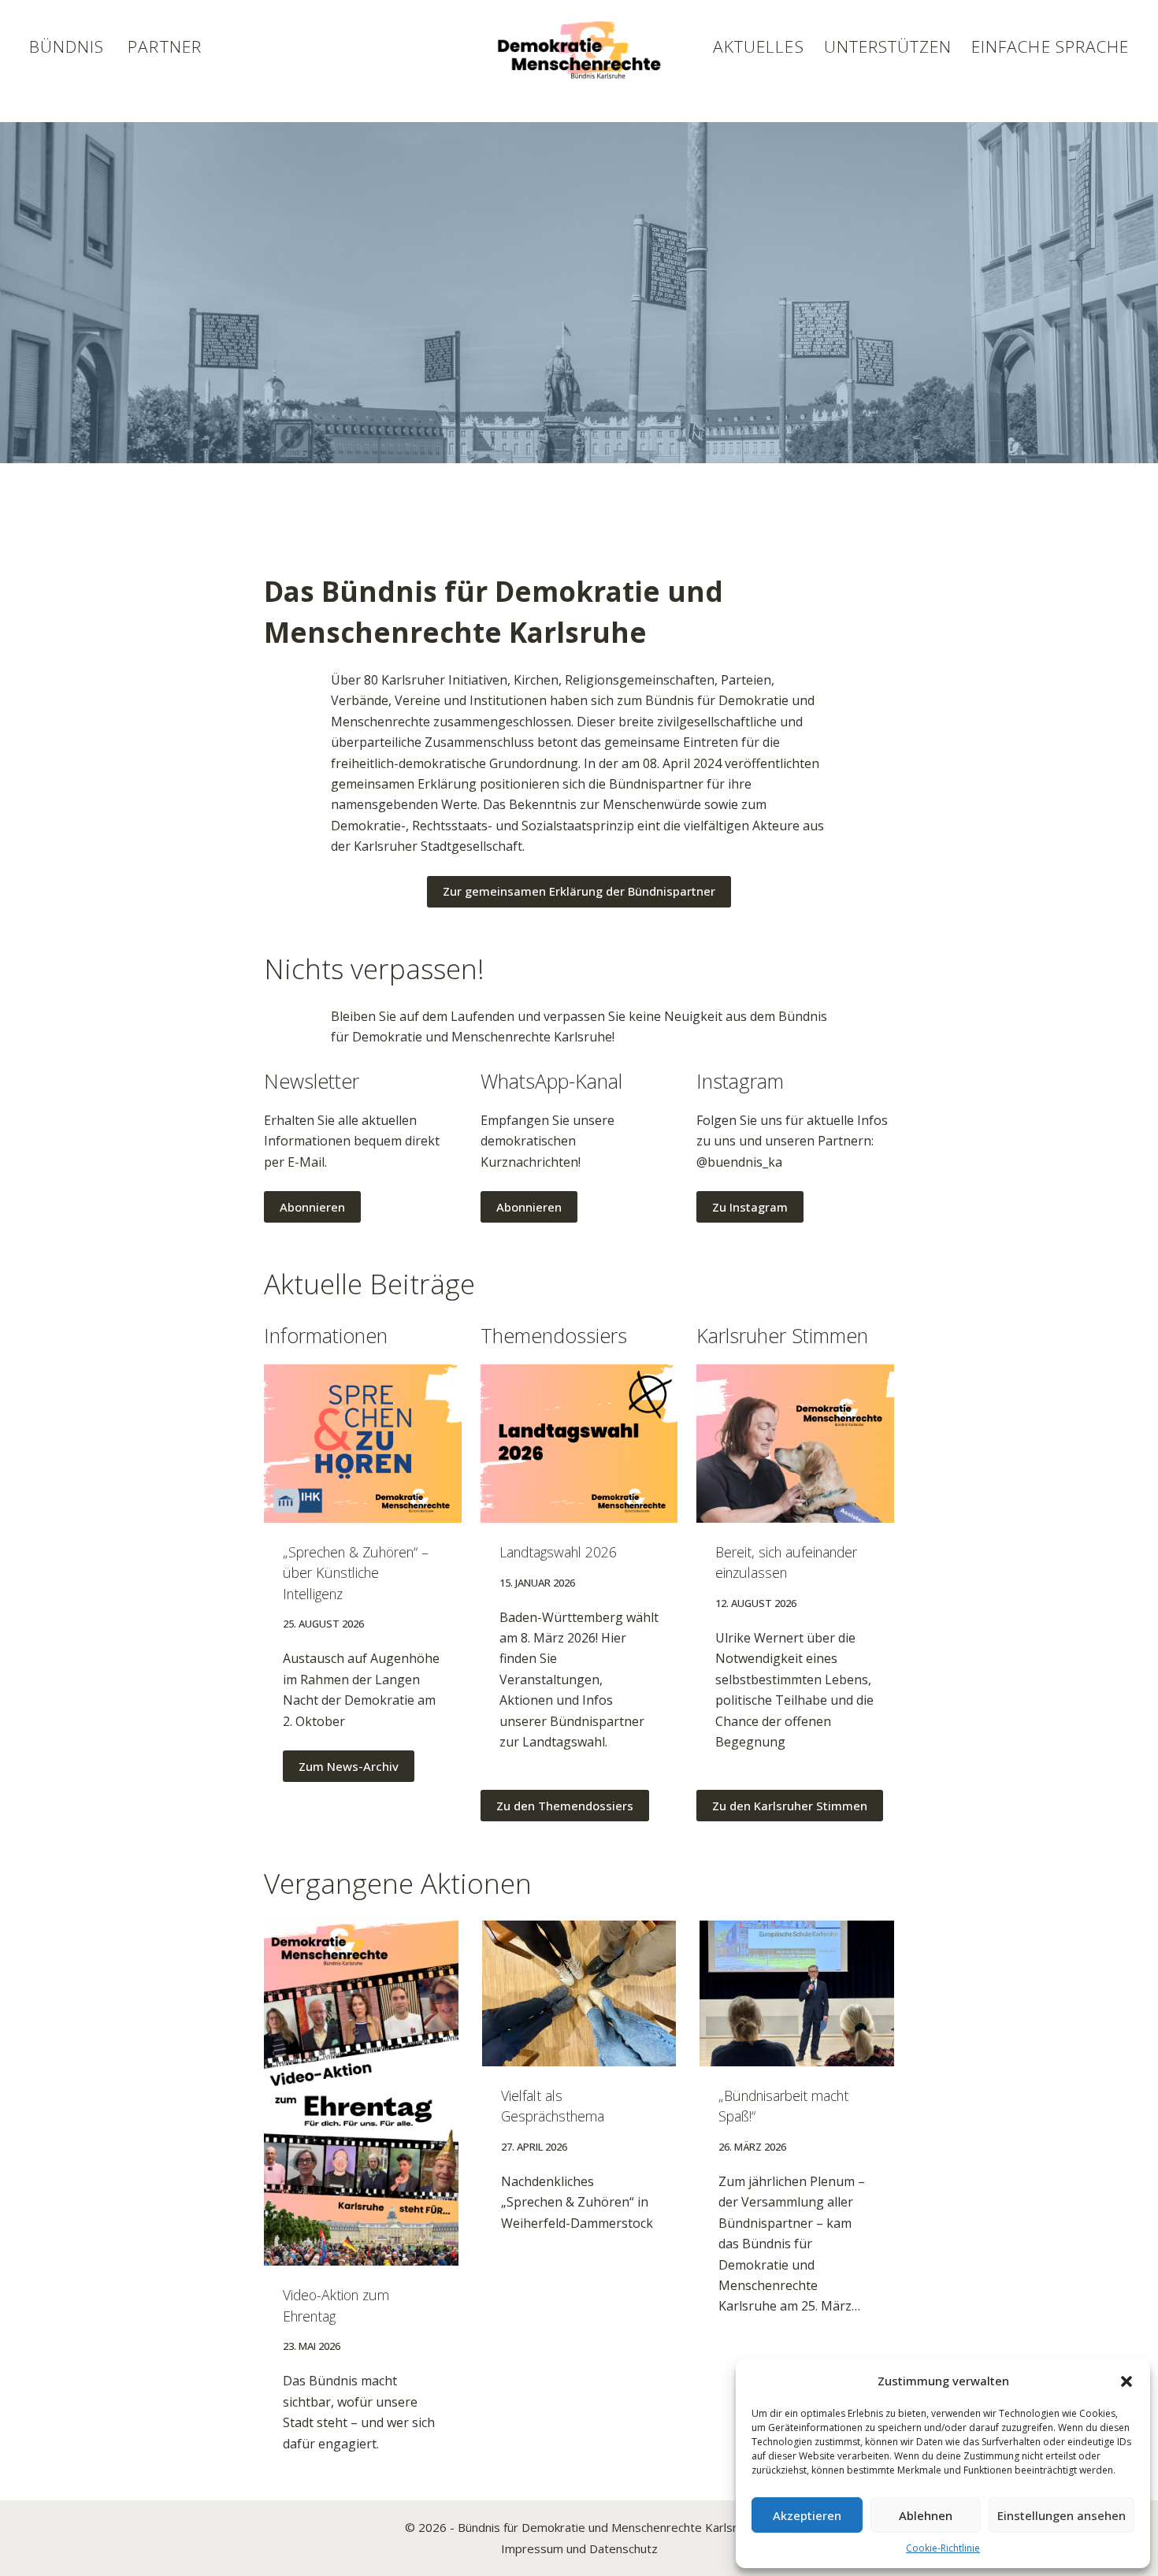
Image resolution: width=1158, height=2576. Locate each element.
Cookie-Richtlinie (943, 2548)
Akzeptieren (807, 2515)
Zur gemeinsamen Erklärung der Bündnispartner (579, 891)
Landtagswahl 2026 (558, 1552)
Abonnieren (312, 1207)
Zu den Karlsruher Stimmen (790, 1806)
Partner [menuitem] (164, 46)
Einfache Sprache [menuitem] (1050, 46)
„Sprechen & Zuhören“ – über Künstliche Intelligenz (356, 1573)
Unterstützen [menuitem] (888, 46)
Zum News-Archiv (349, 1766)
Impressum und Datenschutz (579, 2548)
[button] (1126, 2381)
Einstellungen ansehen (1061, 2515)
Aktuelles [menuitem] (758, 46)
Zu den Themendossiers (565, 1806)
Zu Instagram (750, 1207)
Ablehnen (926, 2515)
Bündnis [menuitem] (67, 46)
